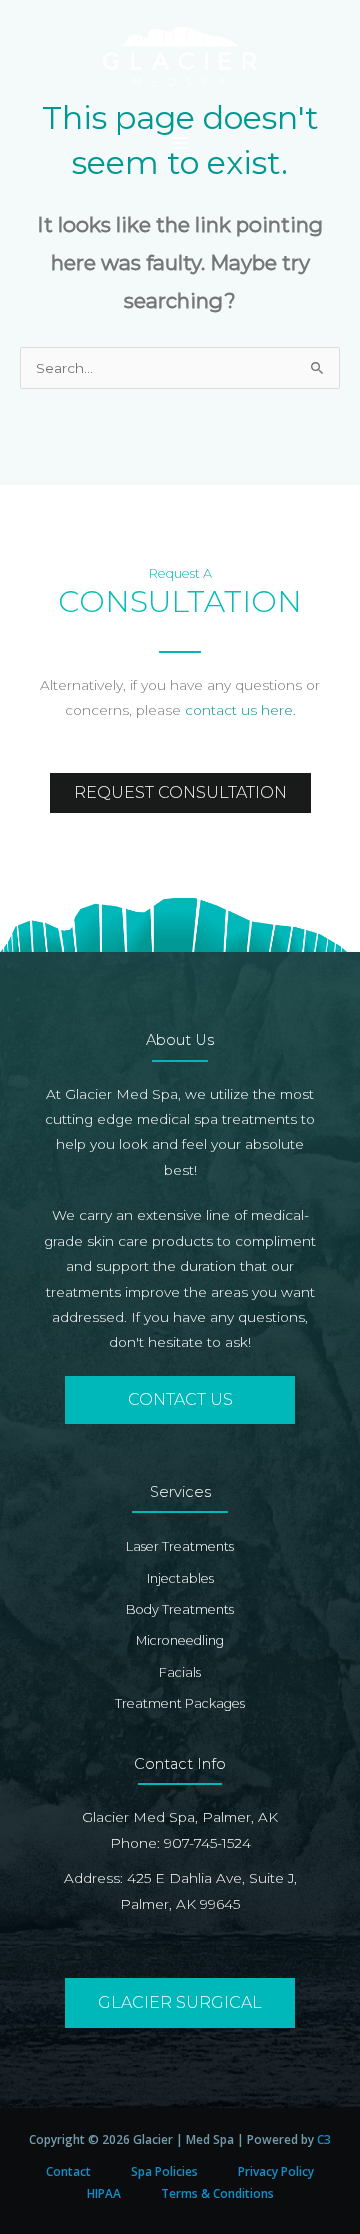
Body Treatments (180, 1609)
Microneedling (180, 1640)
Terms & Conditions (217, 2193)
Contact (68, 2171)
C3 (324, 2139)
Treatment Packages (180, 1703)
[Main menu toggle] (179, 143)
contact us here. (240, 710)
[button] (180, 1400)
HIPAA (104, 2193)
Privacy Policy (276, 2171)
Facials (180, 1672)
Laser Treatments (180, 1546)
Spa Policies (164, 2171)
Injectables (180, 1578)
